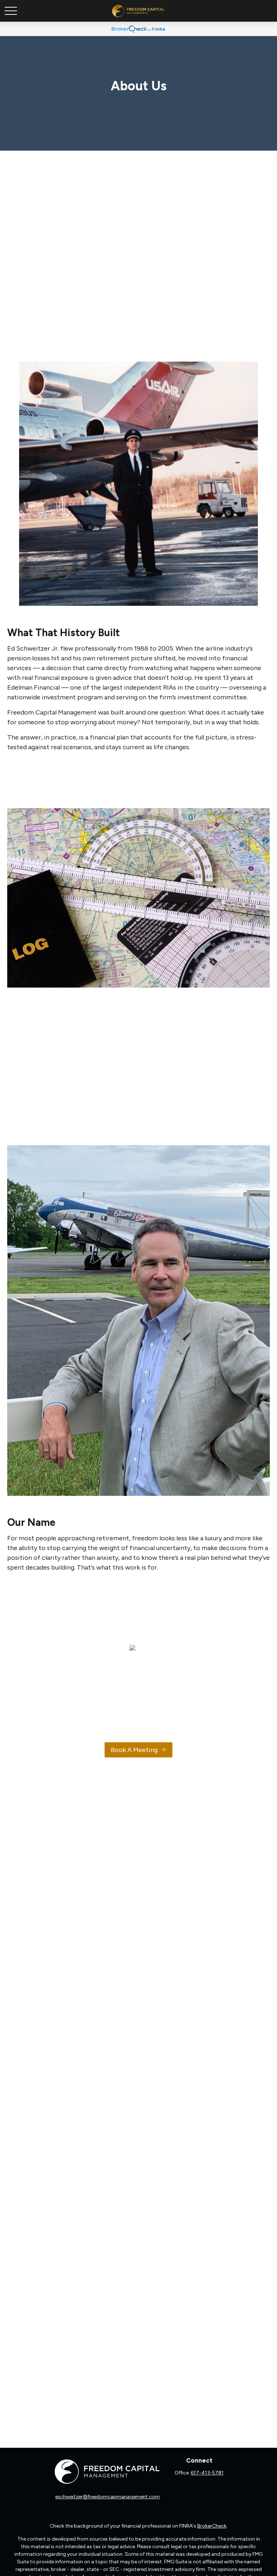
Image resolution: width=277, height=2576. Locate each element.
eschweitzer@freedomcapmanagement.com (107, 2497)
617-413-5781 (207, 2473)
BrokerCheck (212, 2526)
